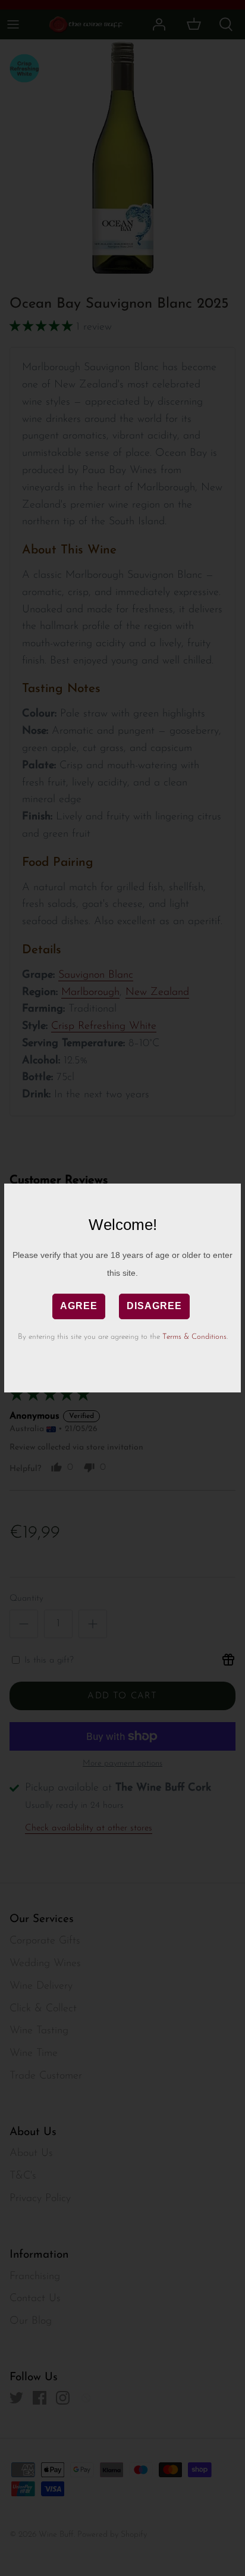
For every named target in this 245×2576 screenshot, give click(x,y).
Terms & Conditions (194, 1337)
